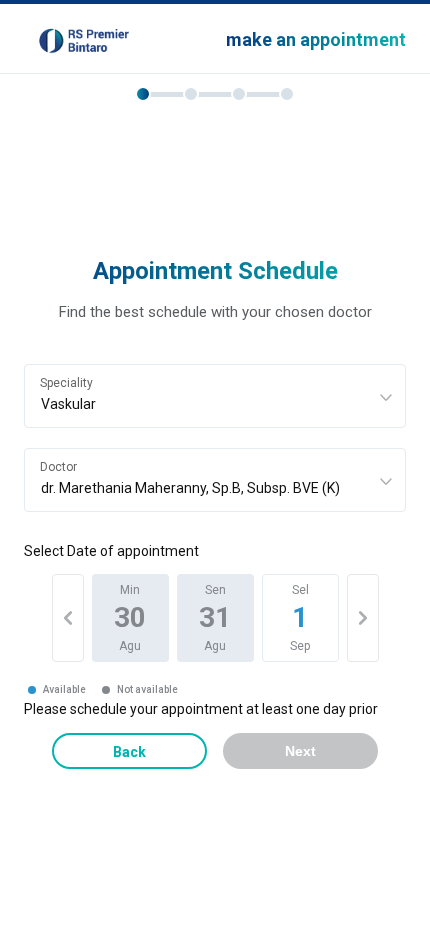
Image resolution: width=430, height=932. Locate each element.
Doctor (58, 467)
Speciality (66, 383)
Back (129, 752)
